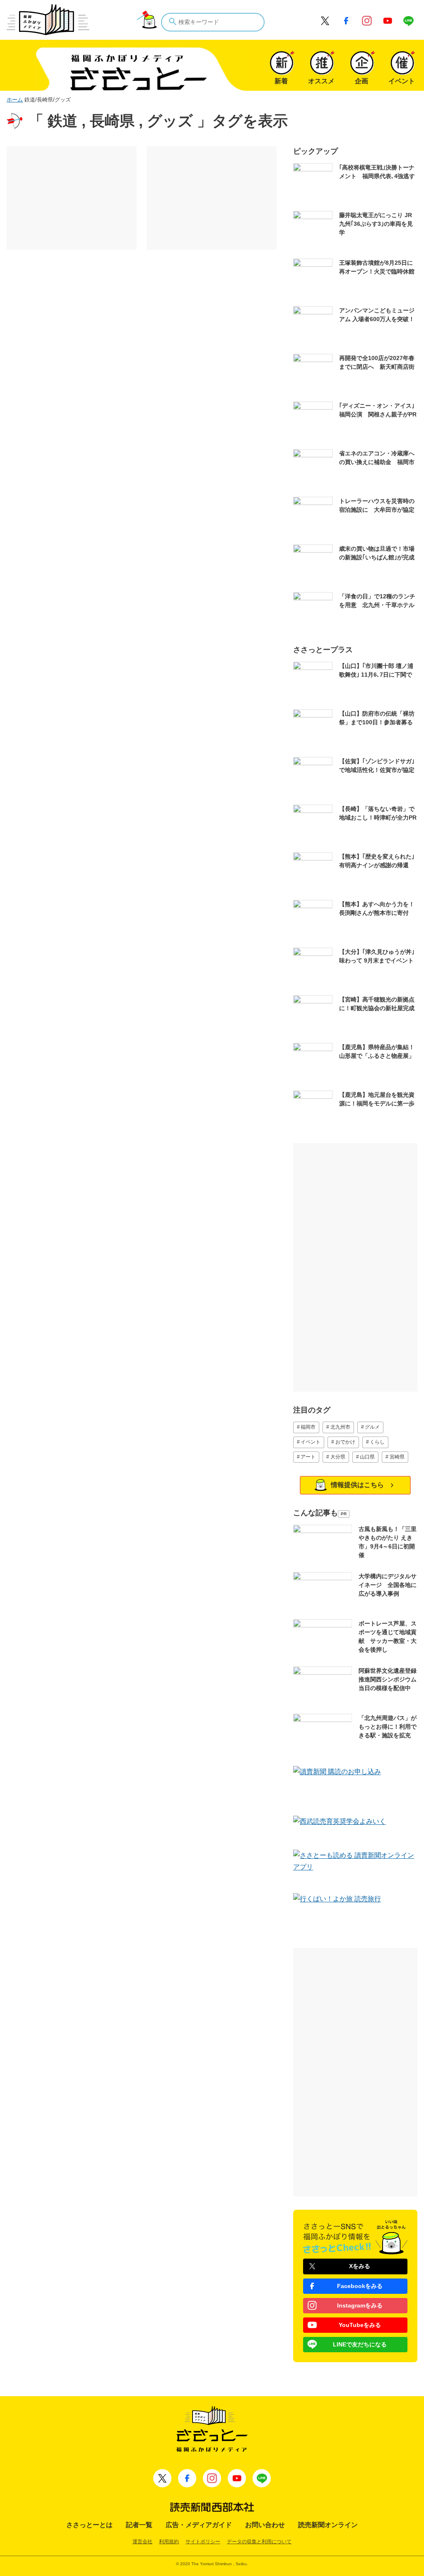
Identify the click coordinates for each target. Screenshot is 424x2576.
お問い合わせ (265, 2525)
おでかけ (345, 1442)
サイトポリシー (203, 2542)
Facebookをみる (360, 2286)
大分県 (338, 1457)
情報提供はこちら (357, 1485)
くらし (377, 1442)
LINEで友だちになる (360, 2344)
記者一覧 (139, 2525)
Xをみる (360, 2266)
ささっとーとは (89, 2525)
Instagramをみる (360, 2305)
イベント (311, 1442)
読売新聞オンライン (328, 2525)
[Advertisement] (72, 198)
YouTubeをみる (360, 2325)
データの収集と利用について (259, 2542)
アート (308, 1457)
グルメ (372, 1427)
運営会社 (142, 2542)
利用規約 (169, 2542)
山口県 (367, 1457)
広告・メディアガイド (199, 2525)
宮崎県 (397, 1457)
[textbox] (213, 22)
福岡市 (308, 1427)
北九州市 (340, 1427)
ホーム (15, 100)
